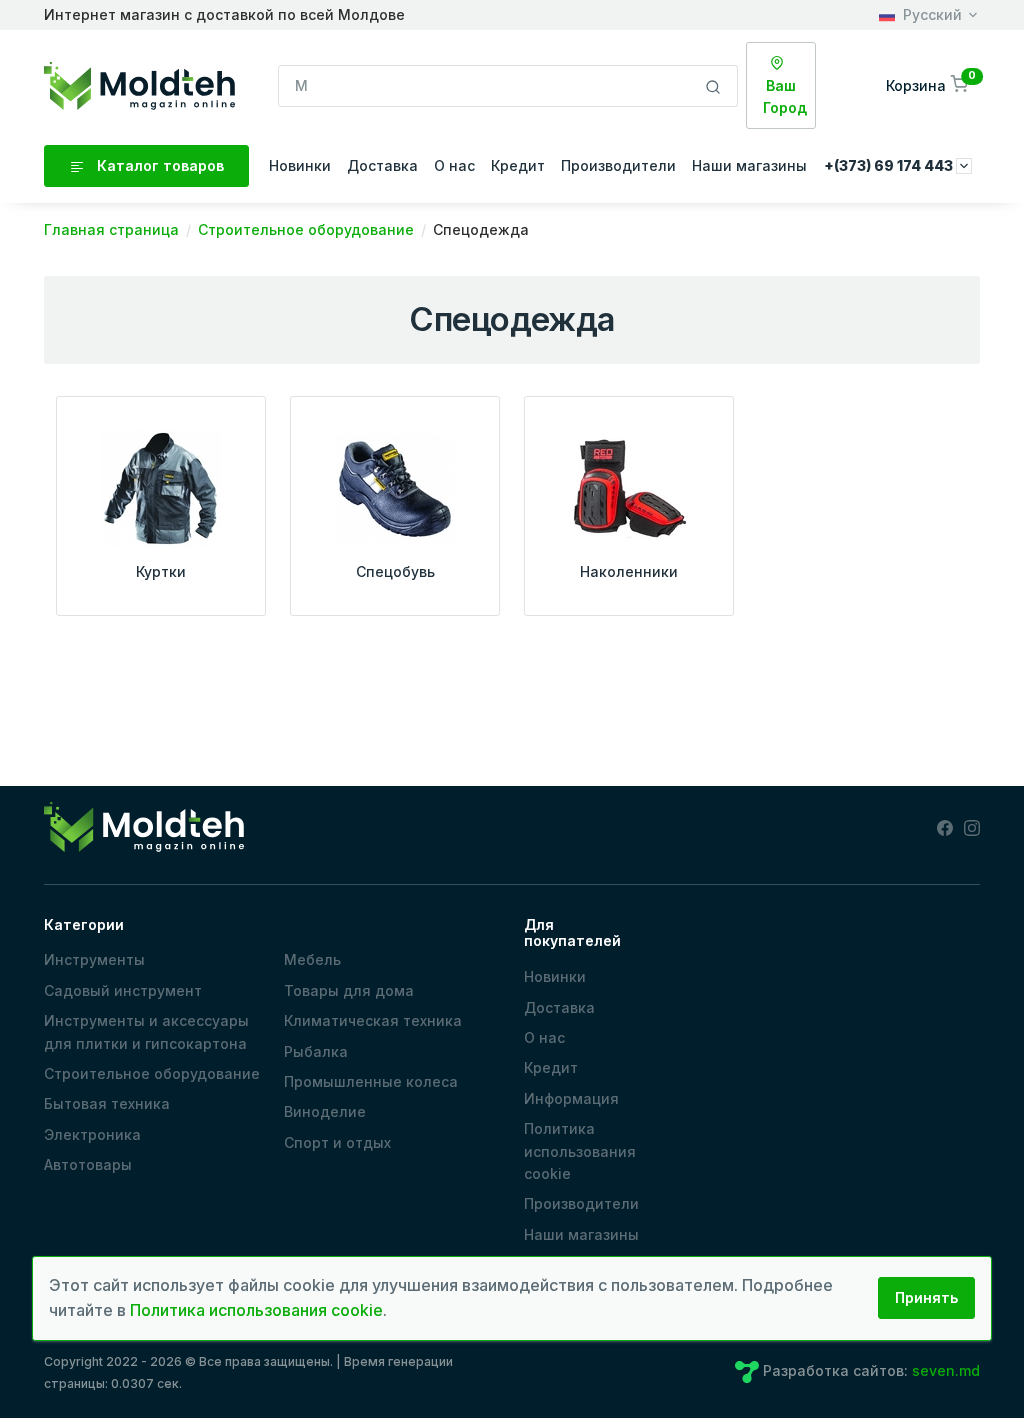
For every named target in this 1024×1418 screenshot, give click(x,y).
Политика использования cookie (580, 1151)
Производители (618, 165)
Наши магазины (749, 165)
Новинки (300, 165)
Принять (926, 1297)
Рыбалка (316, 1051)
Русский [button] (932, 14)
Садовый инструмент (123, 990)
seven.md (946, 1370)
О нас (454, 165)
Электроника (92, 1134)
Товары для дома (349, 990)
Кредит (518, 165)
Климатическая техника (373, 1020)
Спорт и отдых (337, 1142)
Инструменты (94, 959)
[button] (929, 85)
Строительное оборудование (152, 1073)
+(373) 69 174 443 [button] (890, 165)
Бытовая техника (107, 1103)
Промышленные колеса (371, 1081)
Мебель (312, 959)
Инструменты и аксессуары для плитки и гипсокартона (146, 1031)
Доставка (382, 165)
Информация (571, 1098)
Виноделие (325, 1111)
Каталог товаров (158, 165)
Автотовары (88, 1164)
